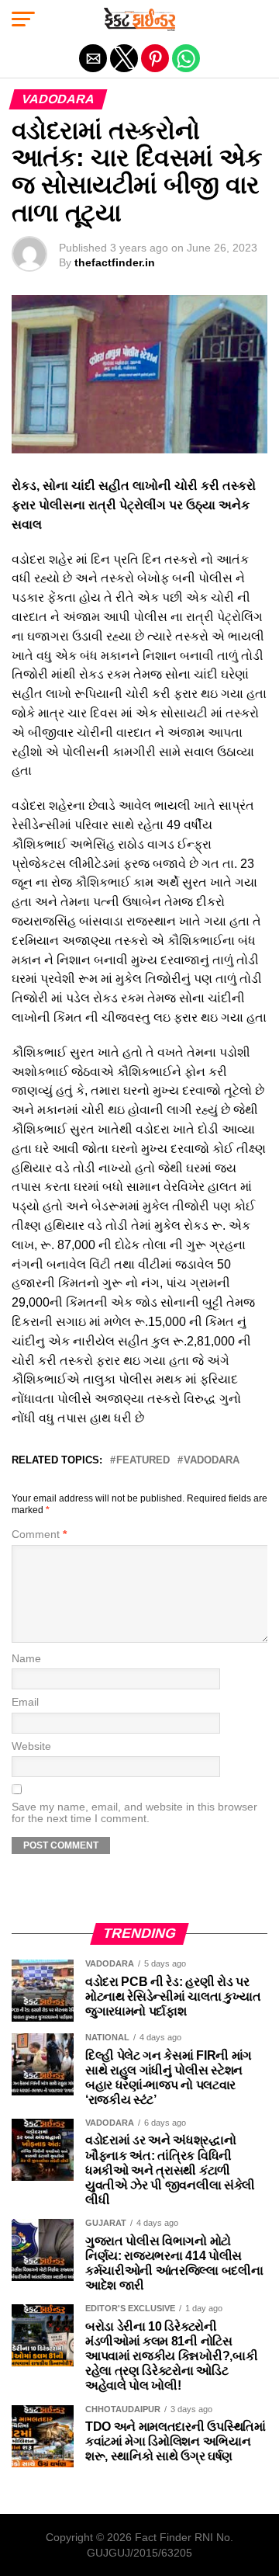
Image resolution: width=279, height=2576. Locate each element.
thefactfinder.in (115, 262)
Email (25, 1702)
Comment (39, 1534)
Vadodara (212, 1461)
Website (31, 1746)
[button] (23, 19)
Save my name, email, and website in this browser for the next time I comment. (134, 1813)
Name (26, 1659)
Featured (143, 1461)
